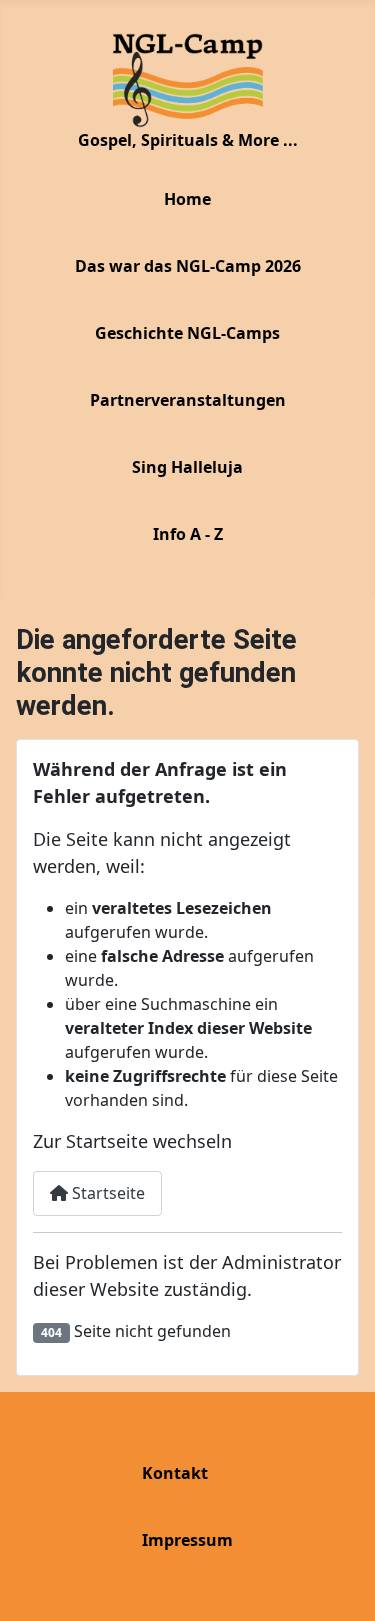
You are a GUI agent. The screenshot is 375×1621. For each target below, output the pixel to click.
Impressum (187, 1540)
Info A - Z (188, 534)
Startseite (106, 1193)
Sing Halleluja (187, 467)
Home (187, 199)
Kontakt (175, 1473)
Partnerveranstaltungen (188, 400)
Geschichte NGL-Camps (187, 333)
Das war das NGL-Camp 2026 (188, 266)
